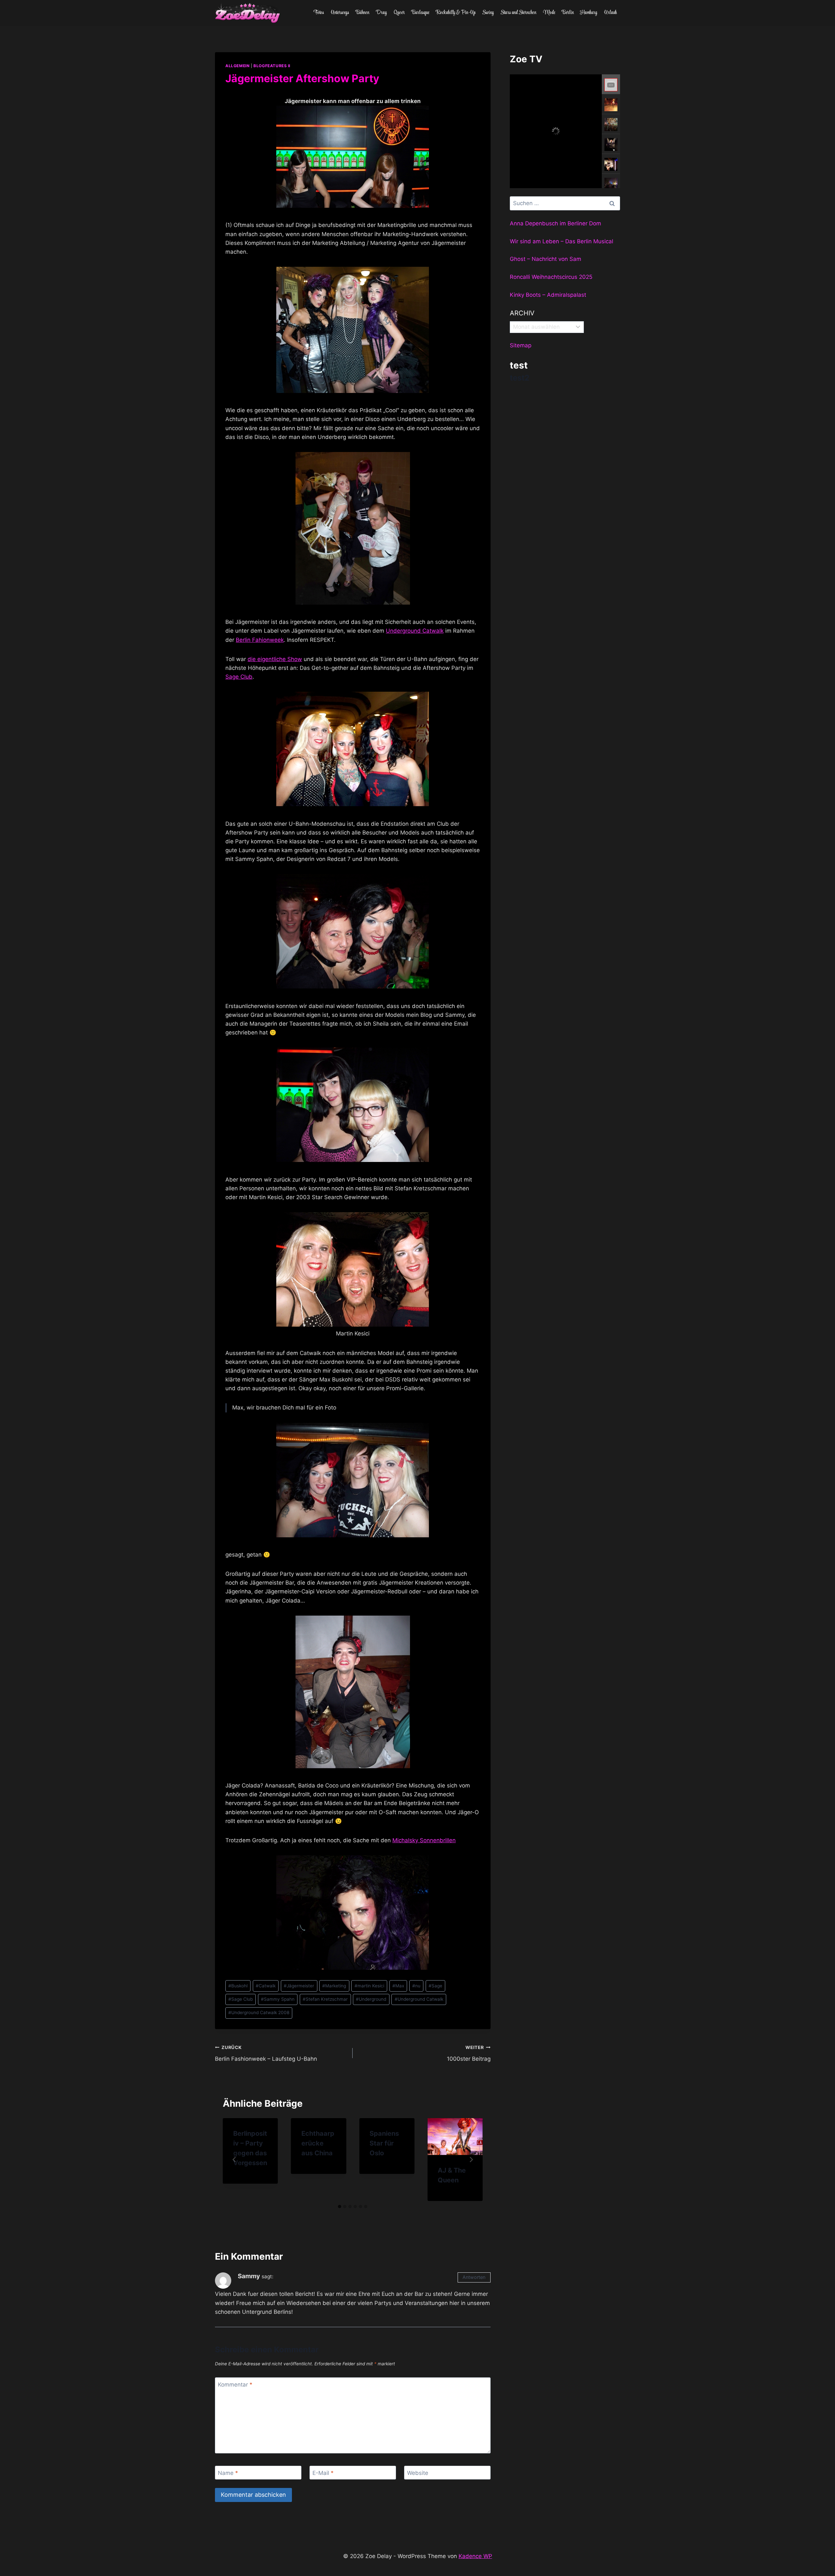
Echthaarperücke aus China (318, 2143)
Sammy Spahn (278, 1999)
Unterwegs (340, 13)
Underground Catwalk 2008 (259, 2012)
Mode (549, 13)
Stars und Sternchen (518, 13)
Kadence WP (475, 2556)
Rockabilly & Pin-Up (456, 13)
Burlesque (420, 13)
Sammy (249, 2276)
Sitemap (521, 345)
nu (416, 1986)
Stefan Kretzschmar (325, 1999)
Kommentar (235, 2385)
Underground (371, 1999)
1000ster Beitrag (469, 2053)
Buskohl (238, 1986)
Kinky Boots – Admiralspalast (548, 295)
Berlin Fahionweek (260, 640)
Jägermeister (299, 1986)
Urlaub (610, 13)
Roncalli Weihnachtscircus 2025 (551, 277)
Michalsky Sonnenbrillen (424, 1840)
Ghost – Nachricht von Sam (546, 259)
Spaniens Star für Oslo (384, 2143)
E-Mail (323, 2473)
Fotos (319, 13)
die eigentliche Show (275, 659)
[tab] (340, 2207)
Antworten (474, 2277)
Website (418, 2473)
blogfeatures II (272, 66)
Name (228, 2473)
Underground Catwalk (415, 631)
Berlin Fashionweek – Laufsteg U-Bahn (266, 2053)
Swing (488, 13)
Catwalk (266, 1986)
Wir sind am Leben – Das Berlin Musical (562, 241)
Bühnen (362, 13)
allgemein (237, 66)
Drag (381, 13)
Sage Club (239, 677)
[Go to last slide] (235, 2160)
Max (398, 1986)
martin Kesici (369, 1986)
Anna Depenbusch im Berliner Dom (555, 223)
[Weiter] (471, 2160)
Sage (435, 1986)
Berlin (568, 13)
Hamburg (589, 13)
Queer (399, 13)
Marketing (334, 1986)
